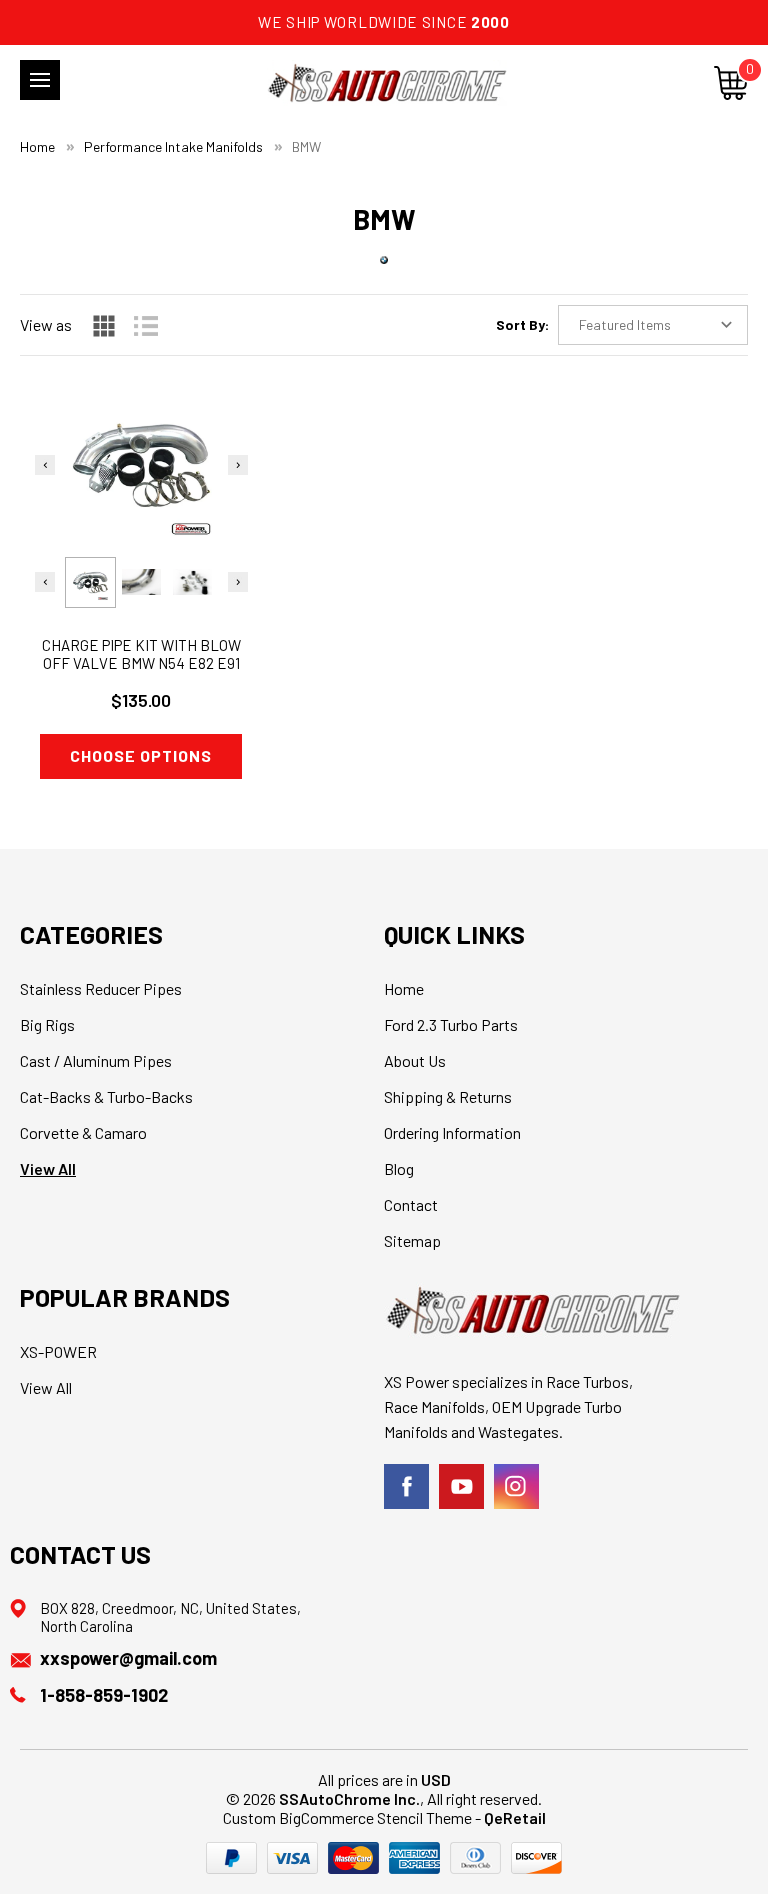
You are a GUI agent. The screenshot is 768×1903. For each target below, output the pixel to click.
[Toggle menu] (40, 80)
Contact (411, 1204)
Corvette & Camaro (83, 1132)
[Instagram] (516, 1486)
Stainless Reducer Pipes (101, 988)
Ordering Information (452, 1132)
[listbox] (653, 325)
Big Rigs (47, 1024)
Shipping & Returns (448, 1096)
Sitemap (412, 1240)
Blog (399, 1168)
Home (404, 988)
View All (48, 1168)
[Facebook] (406, 1486)
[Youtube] (461, 1486)
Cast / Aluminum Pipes (96, 1060)
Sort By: (522, 324)
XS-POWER (58, 1351)
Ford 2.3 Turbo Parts (451, 1024)
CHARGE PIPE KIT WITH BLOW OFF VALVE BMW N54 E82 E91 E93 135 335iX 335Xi (141, 663)
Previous (45, 465)
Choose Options (141, 755)
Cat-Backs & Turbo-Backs (106, 1096)
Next (238, 465)
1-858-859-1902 (104, 1695)
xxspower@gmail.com (128, 1658)
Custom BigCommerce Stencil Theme (347, 1817)
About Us (415, 1060)
